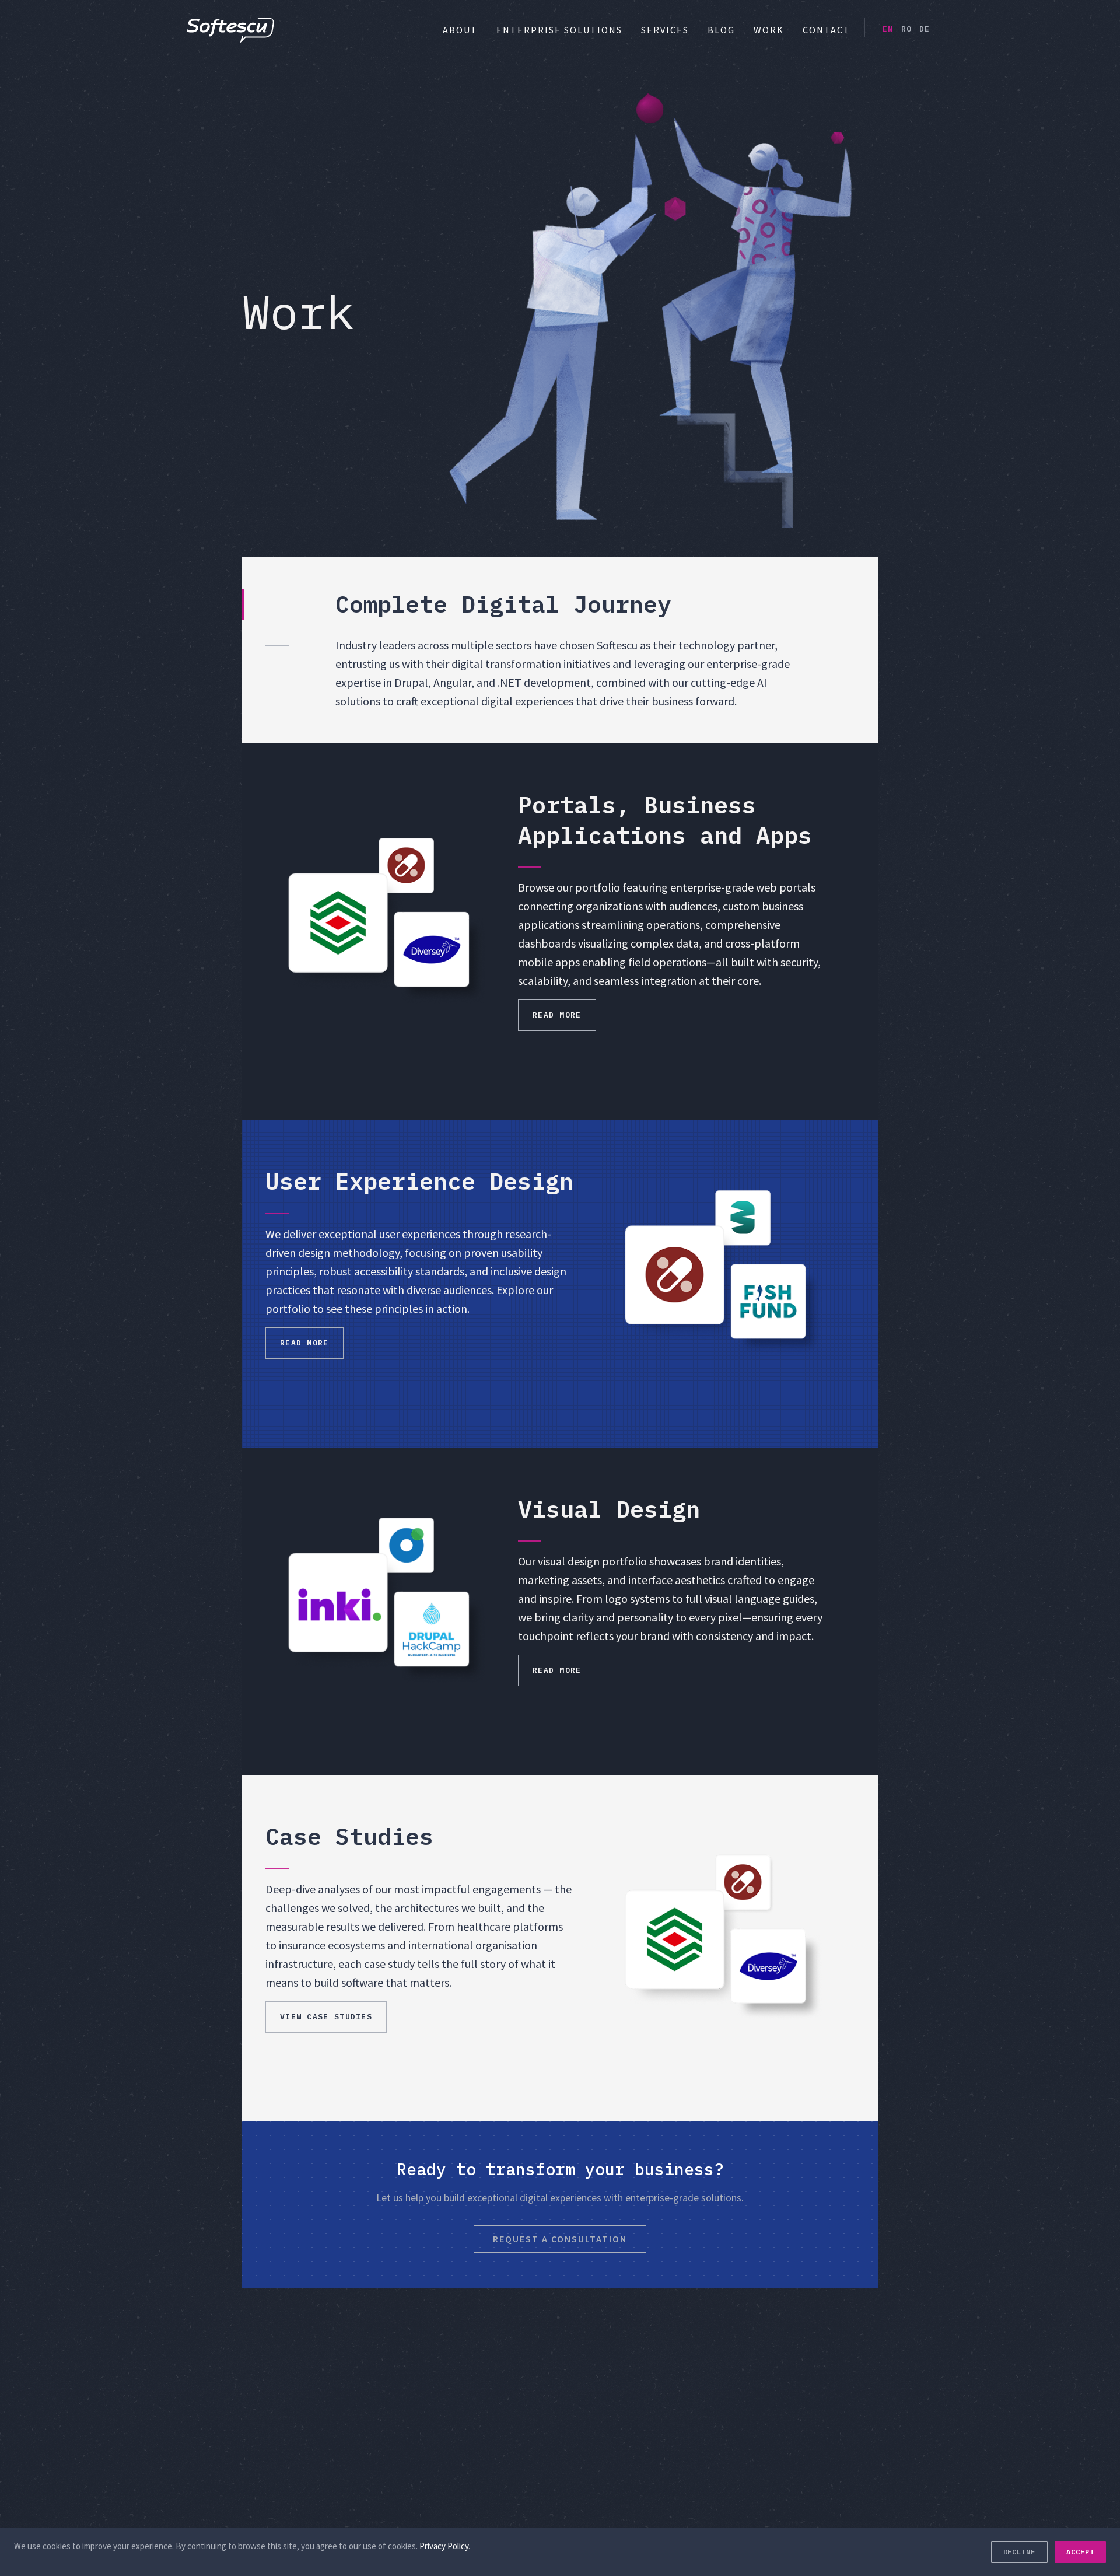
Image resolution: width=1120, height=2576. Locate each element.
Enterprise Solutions (559, 30)
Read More (557, 1015)
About (460, 30)
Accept (1080, 2552)
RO (907, 29)
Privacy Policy (444, 2546)
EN (888, 29)
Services (665, 30)
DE (925, 29)
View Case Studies (326, 2017)
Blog (721, 30)
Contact (827, 30)
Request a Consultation (560, 2239)
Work (769, 30)
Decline (1020, 2552)
